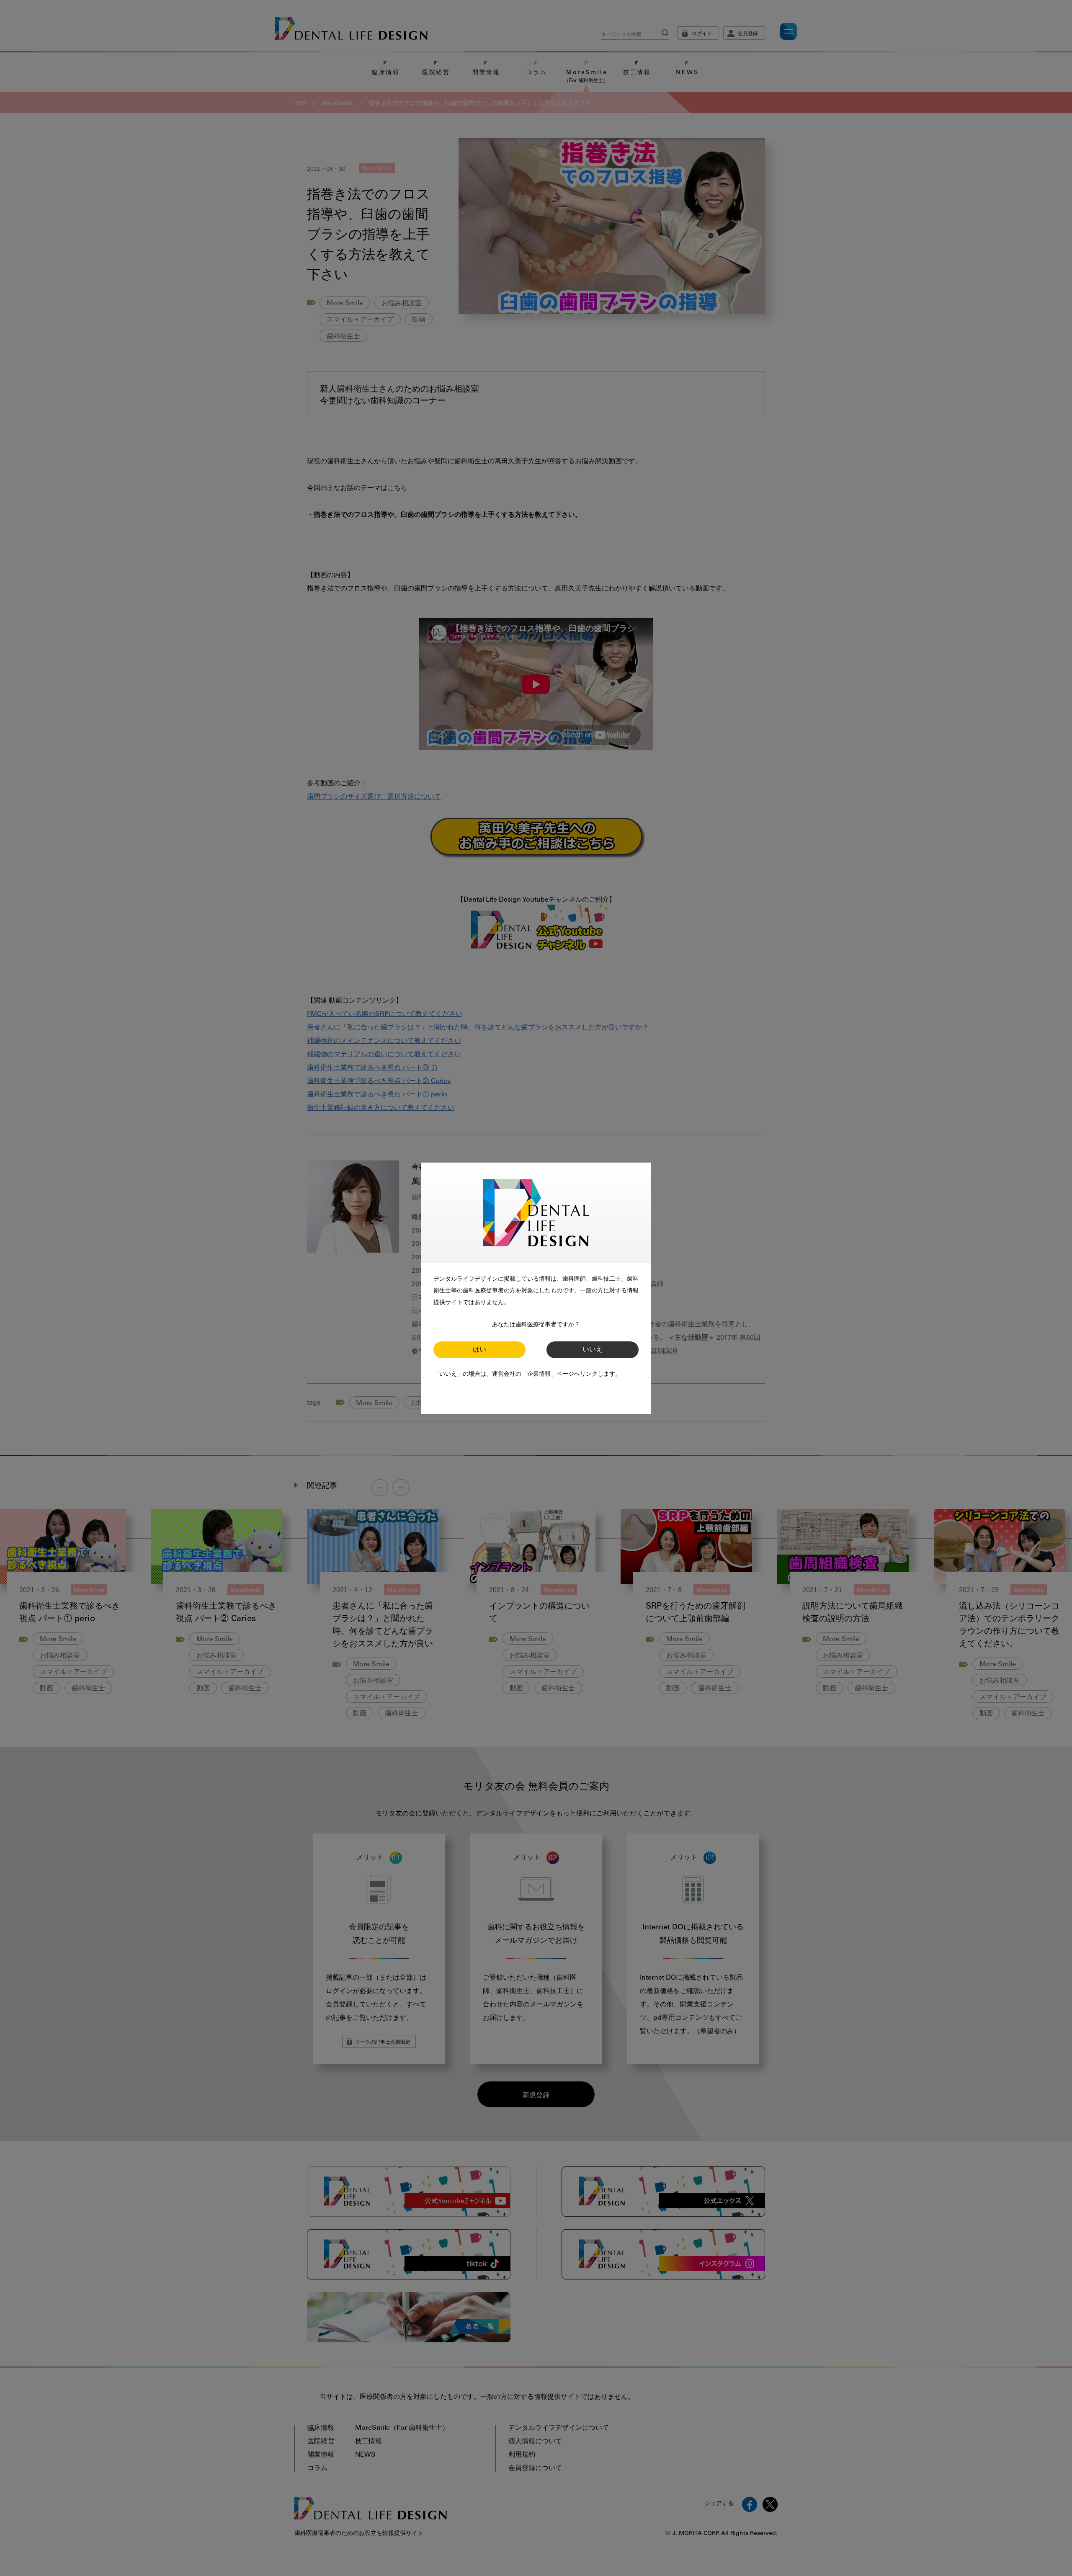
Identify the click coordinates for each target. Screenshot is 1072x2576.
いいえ (593, 1350)
